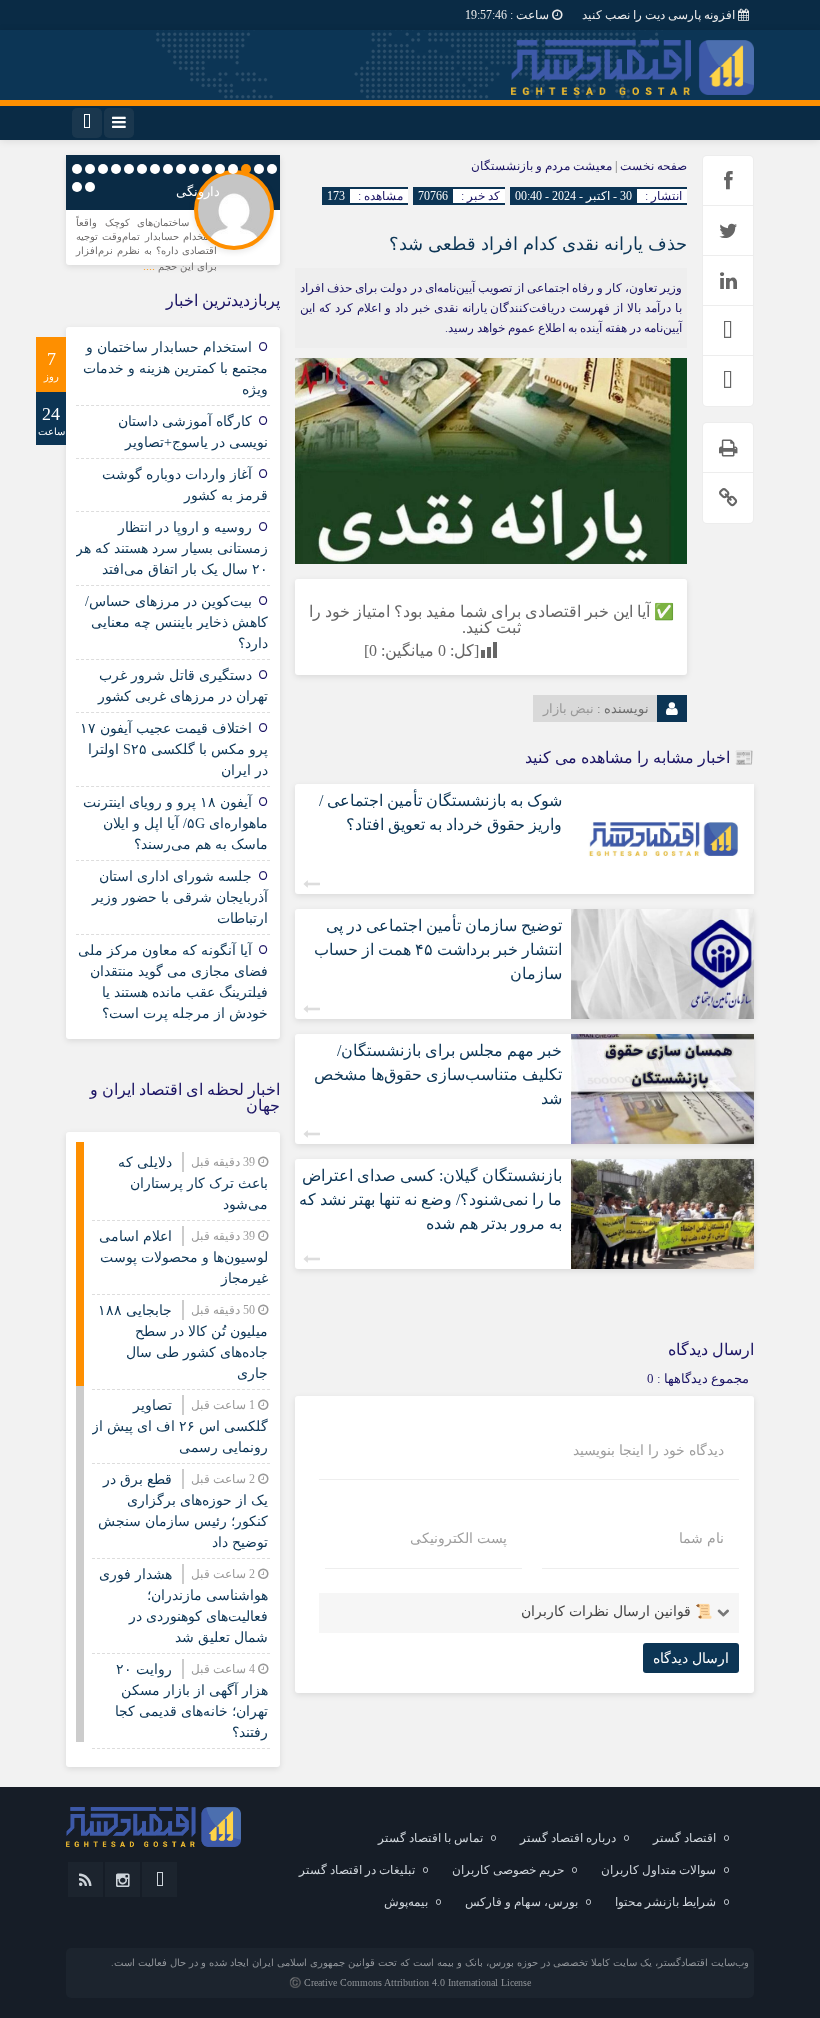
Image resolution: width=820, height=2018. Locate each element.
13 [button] (116, 169)
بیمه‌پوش (406, 1902)
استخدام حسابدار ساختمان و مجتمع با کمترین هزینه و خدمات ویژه (175, 368)
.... (150, 266)
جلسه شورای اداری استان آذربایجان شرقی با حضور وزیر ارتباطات (180, 897)
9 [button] (168, 169)
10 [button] (155, 169)
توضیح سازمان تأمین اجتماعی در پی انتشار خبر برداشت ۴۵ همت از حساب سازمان (438, 949)
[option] (173, 222)
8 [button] (181, 169)
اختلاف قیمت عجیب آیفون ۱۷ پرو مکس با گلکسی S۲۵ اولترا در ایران (174, 749)
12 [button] (129, 169)
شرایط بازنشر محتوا (665, 1902)
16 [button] (77, 169)
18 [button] (77, 187)
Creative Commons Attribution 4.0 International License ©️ (410, 1982)
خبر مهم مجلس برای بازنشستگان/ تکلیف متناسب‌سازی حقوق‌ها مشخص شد (438, 1074)
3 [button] (246, 169)
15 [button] (90, 169)
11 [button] (142, 169)
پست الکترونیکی (458, 1539)
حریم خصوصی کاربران (508, 1870)
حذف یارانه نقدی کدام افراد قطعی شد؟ (538, 244)
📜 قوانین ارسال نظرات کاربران (616, 1611)
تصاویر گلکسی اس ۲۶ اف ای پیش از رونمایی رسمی (180, 1426)
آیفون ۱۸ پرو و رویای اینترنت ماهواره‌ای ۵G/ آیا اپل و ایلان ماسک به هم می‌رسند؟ (175, 823)
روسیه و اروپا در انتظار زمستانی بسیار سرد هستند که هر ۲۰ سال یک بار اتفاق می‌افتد (172, 548)
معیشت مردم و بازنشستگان (541, 166)
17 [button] (90, 187)
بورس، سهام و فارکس (521, 1902)
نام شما (701, 1539)
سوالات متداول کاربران (658, 1870)
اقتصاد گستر (684, 1838)
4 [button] (233, 169)
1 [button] (272, 169)
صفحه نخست (652, 166)
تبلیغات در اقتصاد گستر (357, 1870)
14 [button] (103, 169)
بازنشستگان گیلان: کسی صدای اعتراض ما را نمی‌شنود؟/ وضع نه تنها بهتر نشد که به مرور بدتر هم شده (430, 1199)
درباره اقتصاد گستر (568, 1838)
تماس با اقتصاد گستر (430, 1838)
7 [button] (194, 169)
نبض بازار (568, 708)
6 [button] (207, 169)
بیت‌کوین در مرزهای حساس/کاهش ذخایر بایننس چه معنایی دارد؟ (176, 622)
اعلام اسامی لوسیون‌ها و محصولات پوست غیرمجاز (183, 1257)
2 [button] (259, 169)
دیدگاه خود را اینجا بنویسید (648, 1451)
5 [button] (220, 169)
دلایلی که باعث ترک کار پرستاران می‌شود (193, 1183)
